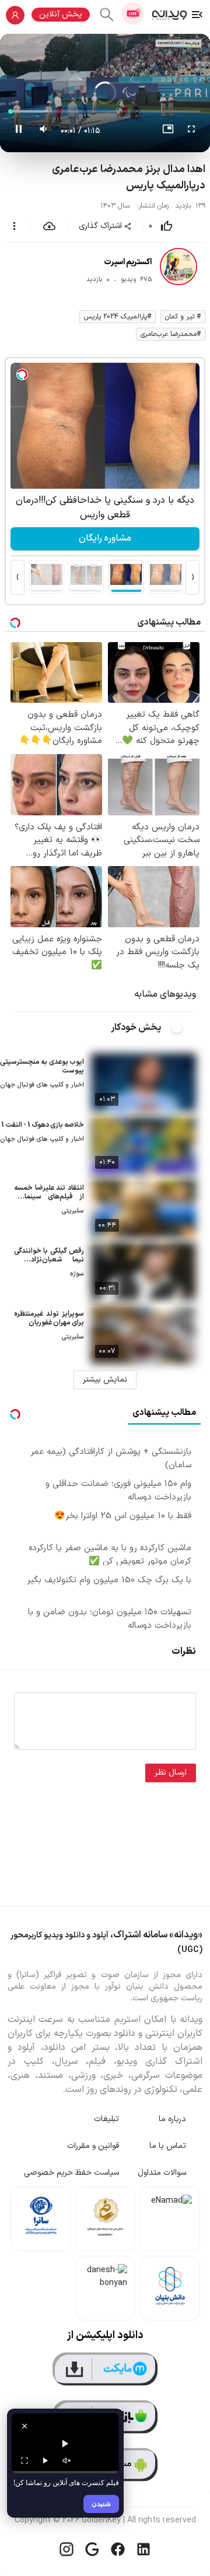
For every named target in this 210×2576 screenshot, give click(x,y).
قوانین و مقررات (93, 2146)
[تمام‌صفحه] (191, 131)
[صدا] (66, 2461)
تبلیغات (106, 2119)
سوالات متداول (162, 2173)
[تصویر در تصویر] (168, 131)
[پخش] (45, 2461)
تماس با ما (168, 2146)
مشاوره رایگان (105, 538)
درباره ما (172, 2119)
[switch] (183, 1028)
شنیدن (101, 2503)
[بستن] (24, 2426)
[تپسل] (22, 374)
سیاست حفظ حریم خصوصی (71, 2173)
